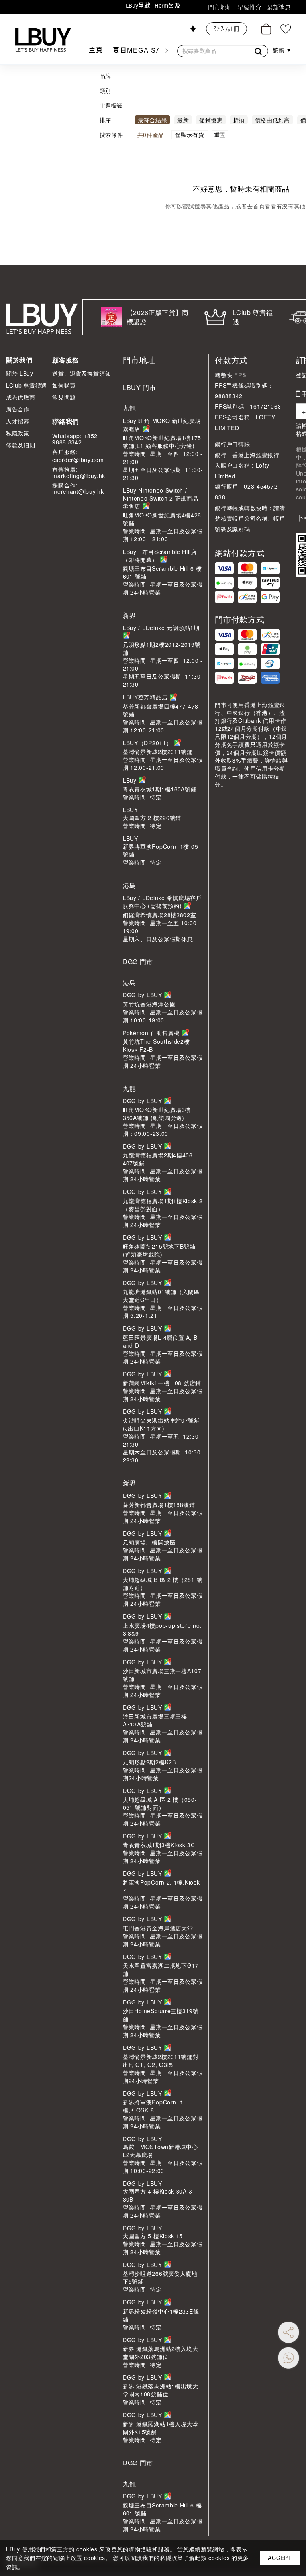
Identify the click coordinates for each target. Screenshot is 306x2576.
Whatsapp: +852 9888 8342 (75, 439)
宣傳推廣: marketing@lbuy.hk (79, 472)
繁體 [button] (279, 51)
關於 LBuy (20, 373)
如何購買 (64, 385)
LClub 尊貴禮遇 (26, 385)
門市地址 (220, 7)
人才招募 (18, 421)
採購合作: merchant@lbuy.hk (78, 488)
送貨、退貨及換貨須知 (81, 373)
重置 (220, 135)
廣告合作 (18, 409)
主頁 (96, 50)
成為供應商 (21, 397)
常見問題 (64, 397)
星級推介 (249, 7)
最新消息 (279, 7)
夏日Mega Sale (143, 50)
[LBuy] (43, 40)
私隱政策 (18, 433)
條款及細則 (21, 445)
